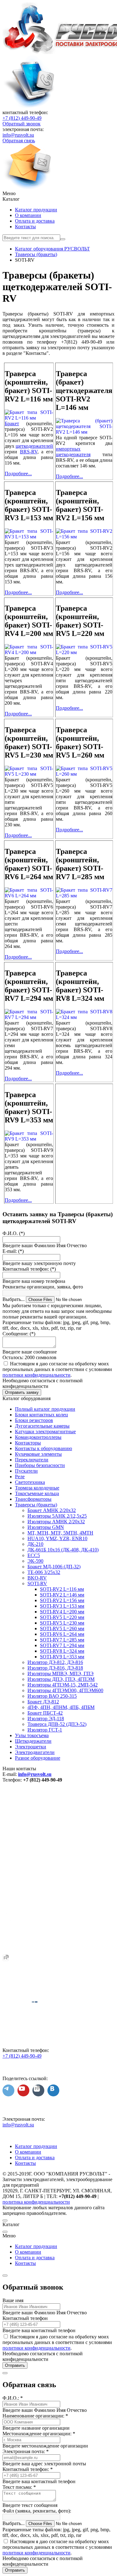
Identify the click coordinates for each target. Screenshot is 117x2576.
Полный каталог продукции (45, 1409)
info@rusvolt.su (18, 135)
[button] (58, 194)
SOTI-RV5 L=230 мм (62, 1623)
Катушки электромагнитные (45, 1432)
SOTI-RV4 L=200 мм (62, 1612)
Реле (20, 1477)
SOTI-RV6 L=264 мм (62, 1634)
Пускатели (26, 1471)
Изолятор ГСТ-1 (45, 1730)
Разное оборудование (38, 1758)
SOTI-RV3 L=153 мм (62, 1606)
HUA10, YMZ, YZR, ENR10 (57, 1538)
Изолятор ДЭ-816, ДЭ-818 (55, 1668)
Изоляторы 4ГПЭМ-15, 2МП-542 (63, 1685)
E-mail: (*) (13, 1251)
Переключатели (32, 1460)
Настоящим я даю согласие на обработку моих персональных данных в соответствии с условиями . (57, 1369)
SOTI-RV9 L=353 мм (62, 1657)
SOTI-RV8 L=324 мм (62, 1651)
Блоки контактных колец (41, 1415)
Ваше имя (13, 2300)
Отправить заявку (22, 1392)
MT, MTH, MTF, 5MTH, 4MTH (60, 1533)
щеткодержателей (34, 446)
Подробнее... (18, 474)
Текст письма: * (19, 2487)
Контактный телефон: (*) (29, 1269)
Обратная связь (19, 141)
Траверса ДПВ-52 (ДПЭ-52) (57, 1724)
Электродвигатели (35, 1752)
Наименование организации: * (35, 2416)
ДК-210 (35, 1544)
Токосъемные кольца (37, 1493)
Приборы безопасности (40, 1465)
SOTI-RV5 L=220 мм (62, 1617)
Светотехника (30, 1482)
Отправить (15, 2365)
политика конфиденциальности (36, 2202)
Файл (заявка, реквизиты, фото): (37, 2511)
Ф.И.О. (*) (14, 1233)
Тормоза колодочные (37, 1488)
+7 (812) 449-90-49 (22, 118)
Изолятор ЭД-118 (46, 1719)
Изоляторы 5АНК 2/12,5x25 (57, 1516)
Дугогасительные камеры (42, 1426)
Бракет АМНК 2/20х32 (52, 1510)
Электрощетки (31, 1747)
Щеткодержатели (33, 1741)
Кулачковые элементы (38, 1454)
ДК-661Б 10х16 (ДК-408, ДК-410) (63, 1550)
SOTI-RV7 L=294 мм (62, 1645)
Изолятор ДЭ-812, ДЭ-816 (55, 1662)
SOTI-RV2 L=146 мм (62, 1595)
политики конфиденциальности (37, 1375)
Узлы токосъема (32, 1735)
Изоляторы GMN (46, 1527)
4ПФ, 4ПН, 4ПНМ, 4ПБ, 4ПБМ (61, 1707)
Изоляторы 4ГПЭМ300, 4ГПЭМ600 (65, 1690)
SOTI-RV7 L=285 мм (62, 1640)
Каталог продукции (36, 210)
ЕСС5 (34, 1555)
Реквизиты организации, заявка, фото (43, 1287)
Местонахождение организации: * (39, 2434)
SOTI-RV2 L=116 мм (62, 1589)
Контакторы (28, 1443)
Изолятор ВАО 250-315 (52, 1696)
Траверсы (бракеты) (36, 1505)
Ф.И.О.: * (13, 2398)
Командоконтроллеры (38, 1437)
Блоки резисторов (34, 1420)
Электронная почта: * (26, 2451)
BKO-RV (37, 1578)
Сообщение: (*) (19, 1334)
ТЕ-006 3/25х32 (44, 1572)
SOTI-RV (37, 1583)
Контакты (25, 227)
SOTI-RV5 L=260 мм (62, 1628)
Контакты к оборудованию (44, 1448)
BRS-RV (29, 452)
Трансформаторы (33, 1499)
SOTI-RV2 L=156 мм (62, 1600)
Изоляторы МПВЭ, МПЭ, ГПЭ (61, 1674)
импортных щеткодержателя (73, 452)
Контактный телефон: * (28, 2469)
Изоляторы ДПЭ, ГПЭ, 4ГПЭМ (61, 1679)
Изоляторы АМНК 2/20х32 (56, 1522)
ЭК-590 (35, 1561)
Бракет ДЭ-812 (43, 1702)
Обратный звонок (22, 124)
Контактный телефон (25, 2318)
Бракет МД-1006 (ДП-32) (54, 1567)
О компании (28, 215)
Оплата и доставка (35, 221)
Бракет (12, 423)
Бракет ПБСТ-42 (45, 1713)
